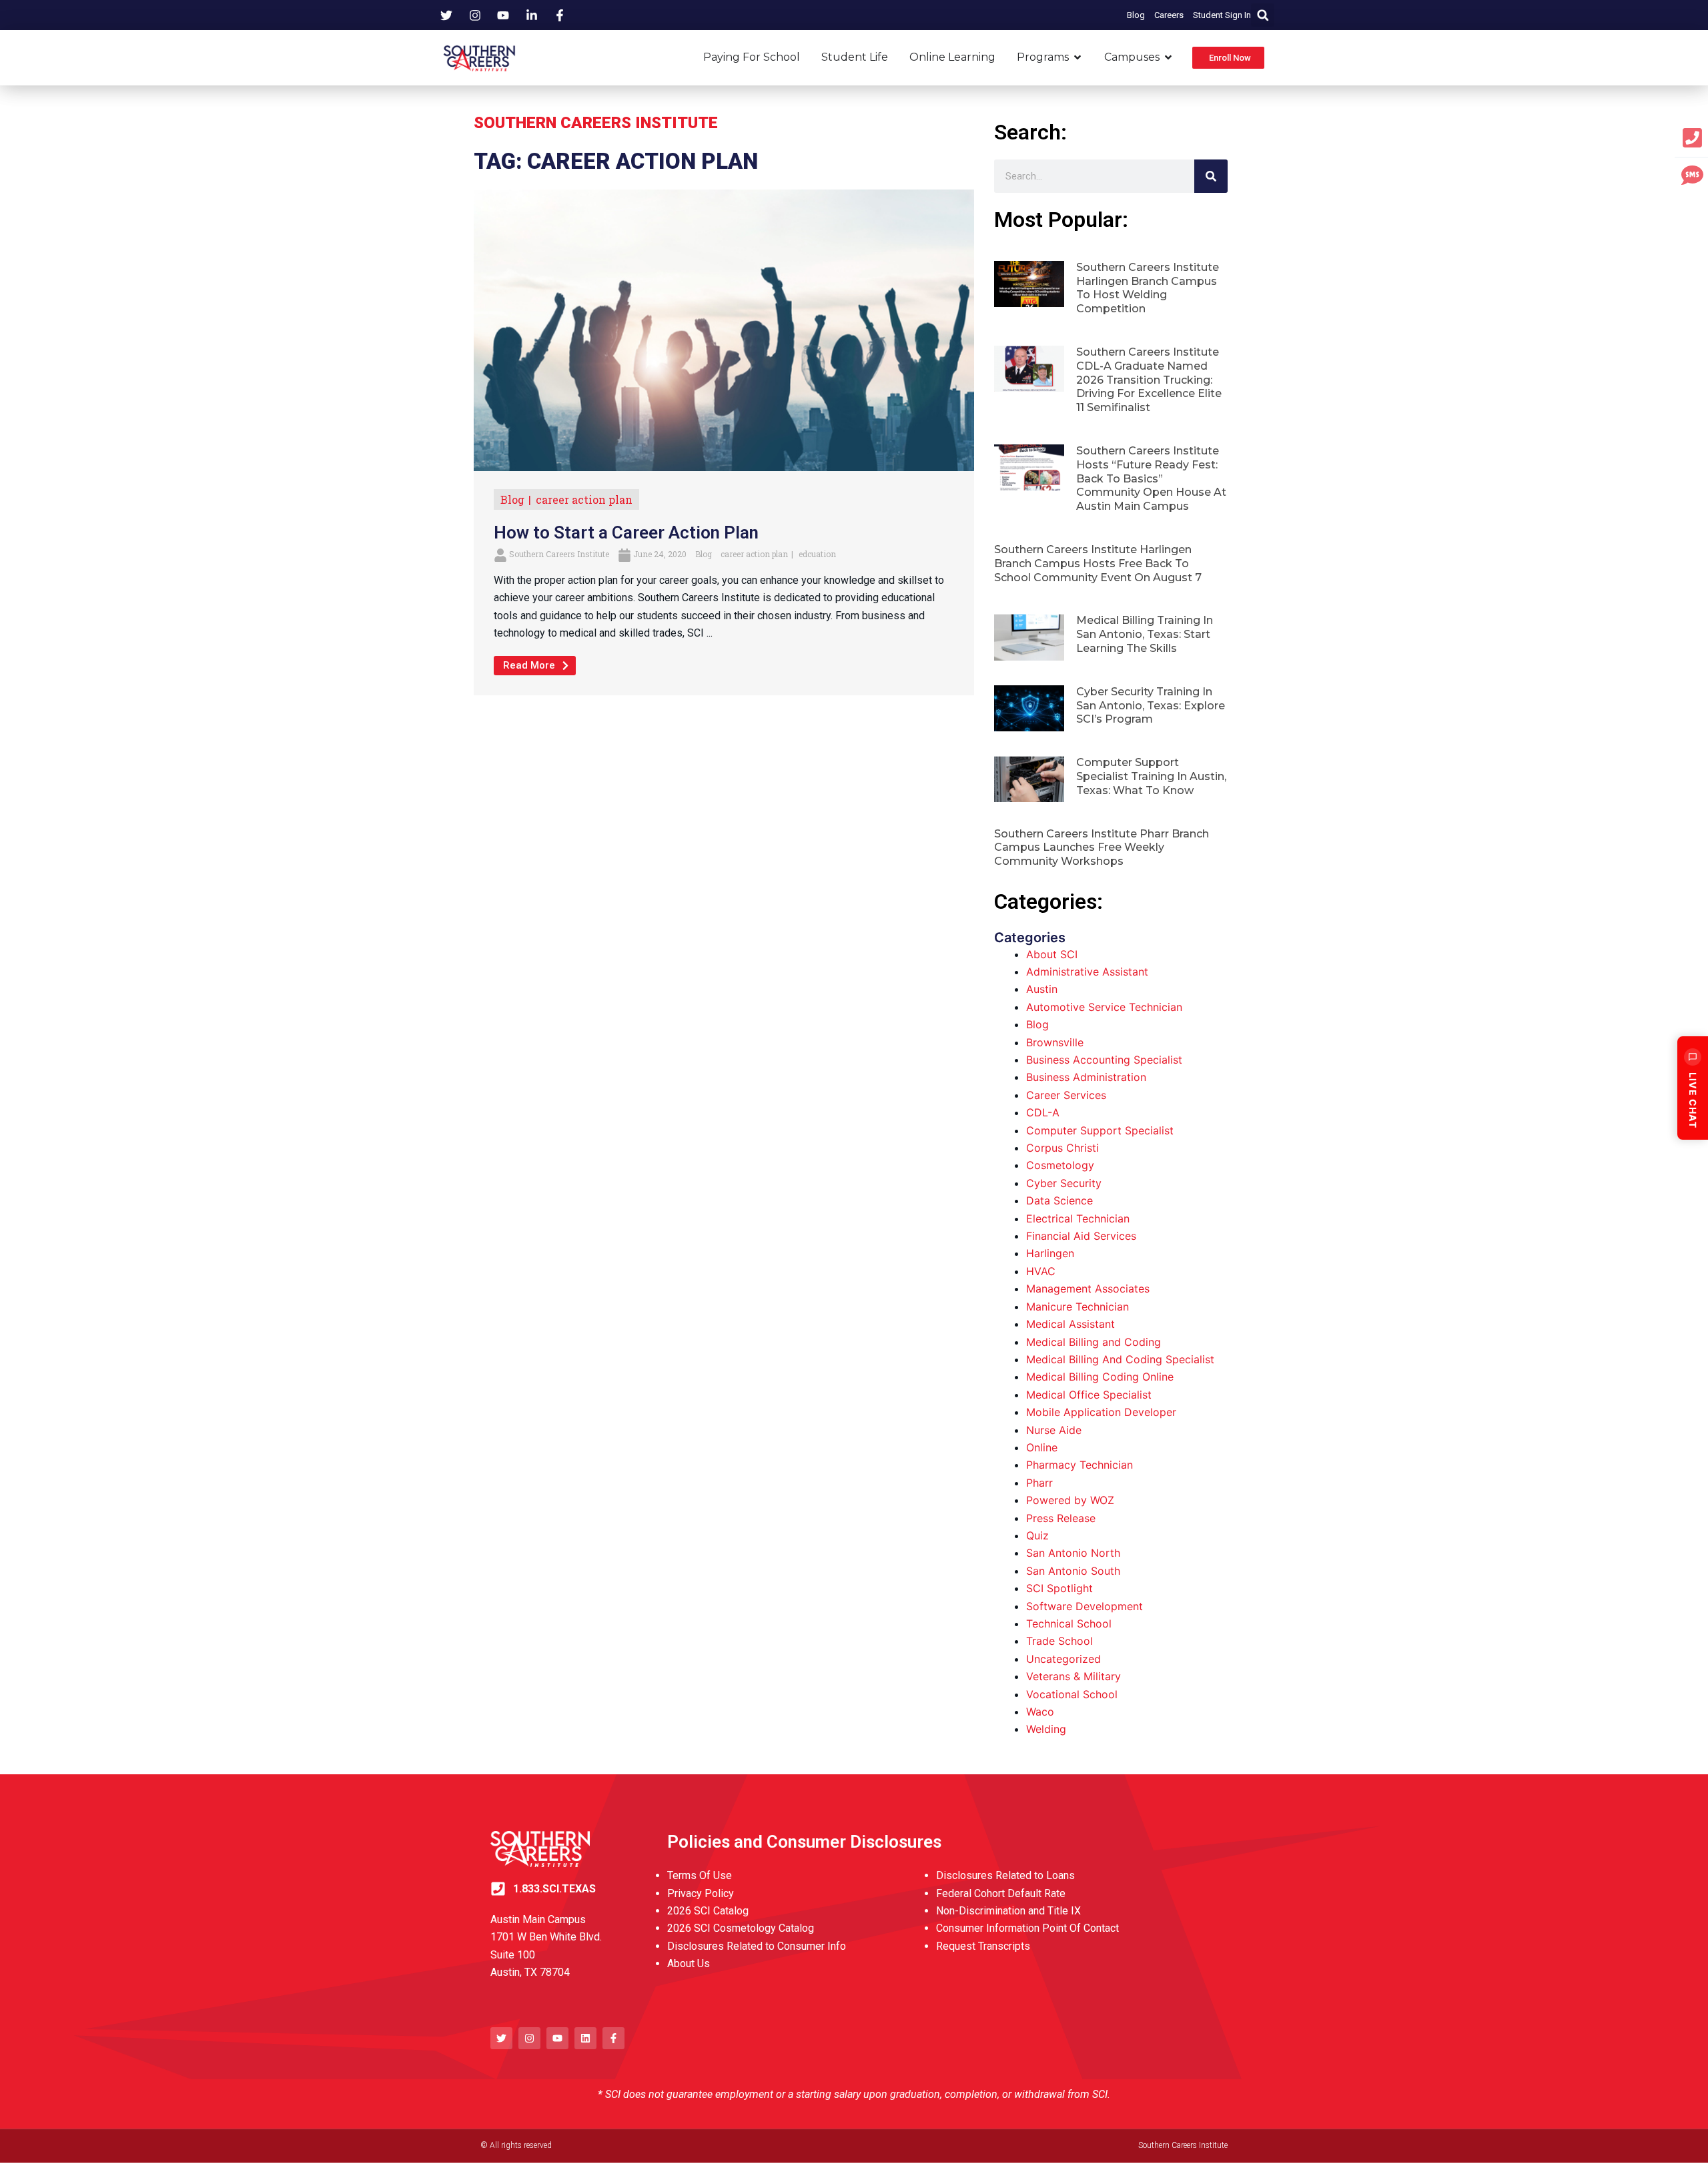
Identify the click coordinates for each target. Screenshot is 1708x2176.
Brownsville (1055, 1042)
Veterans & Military (1074, 1676)
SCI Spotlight (1059, 1588)
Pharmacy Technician (1080, 1465)
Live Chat (1693, 1100)
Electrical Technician (1078, 1218)
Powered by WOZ (1070, 1500)
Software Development (1085, 1606)
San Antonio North (1073, 1553)
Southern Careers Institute (559, 554)
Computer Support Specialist (1100, 1130)
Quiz (1037, 1535)
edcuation (817, 554)
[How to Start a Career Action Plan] (724, 329)
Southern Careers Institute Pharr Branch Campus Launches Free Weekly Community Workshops (1102, 848)
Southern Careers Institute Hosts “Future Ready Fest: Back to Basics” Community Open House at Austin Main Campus (1151, 478)
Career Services (1066, 1095)
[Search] (1211, 176)
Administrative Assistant (1087, 972)
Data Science (1059, 1200)
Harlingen (1050, 1253)
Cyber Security (1064, 1183)
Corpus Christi (1062, 1148)
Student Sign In (1222, 15)
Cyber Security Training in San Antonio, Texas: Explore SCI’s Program (1151, 706)
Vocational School (1072, 1694)
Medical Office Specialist (1089, 1395)
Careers (1169, 15)
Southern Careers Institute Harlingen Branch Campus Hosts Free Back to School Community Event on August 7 (1098, 564)
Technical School (1069, 1623)
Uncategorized (1063, 1659)
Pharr (1039, 1483)
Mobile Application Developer (1101, 1412)
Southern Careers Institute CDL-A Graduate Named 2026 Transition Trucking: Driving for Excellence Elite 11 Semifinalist (1149, 380)
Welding (1046, 1729)
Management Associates (1088, 1289)
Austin (1042, 989)
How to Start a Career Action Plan (626, 532)
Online (1042, 1447)
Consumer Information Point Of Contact (1027, 1928)
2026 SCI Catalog (708, 1911)
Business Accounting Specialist (1104, 1060)
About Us (689, 1963)
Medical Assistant (1071, 1324)
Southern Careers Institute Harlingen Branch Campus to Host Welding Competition (1148, 288)
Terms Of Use (700, 1875)
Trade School (1059, 1641)
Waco (1040, 1712)
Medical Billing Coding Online (1100, 1377)
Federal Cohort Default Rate (1001, 1893)
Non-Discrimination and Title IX (1008, 1911)
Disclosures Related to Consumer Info (757, 1946)
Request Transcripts (983, 1946)
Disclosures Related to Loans (1005, 1875)
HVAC (1041, 1271)
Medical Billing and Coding (1094, 1342)
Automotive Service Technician (1104, 1007)
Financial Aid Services (1081, 1236)
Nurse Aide (1054, 1430)
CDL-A (1043, 1112)
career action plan (584, 499)
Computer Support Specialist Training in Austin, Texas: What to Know (1151, 776)
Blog (1136, 15)
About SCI (1052, 954)
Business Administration (1086, 1077)
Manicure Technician (1078, 1307)
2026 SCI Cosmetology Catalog (741, 1928)
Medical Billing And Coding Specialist (1120, 1359)
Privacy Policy (701, 1893)
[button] (1263, 15)
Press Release (1061, 1518)
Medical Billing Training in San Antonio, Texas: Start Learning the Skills (1145, 634)
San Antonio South (1073, 1571)
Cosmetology (1060, 1165)
